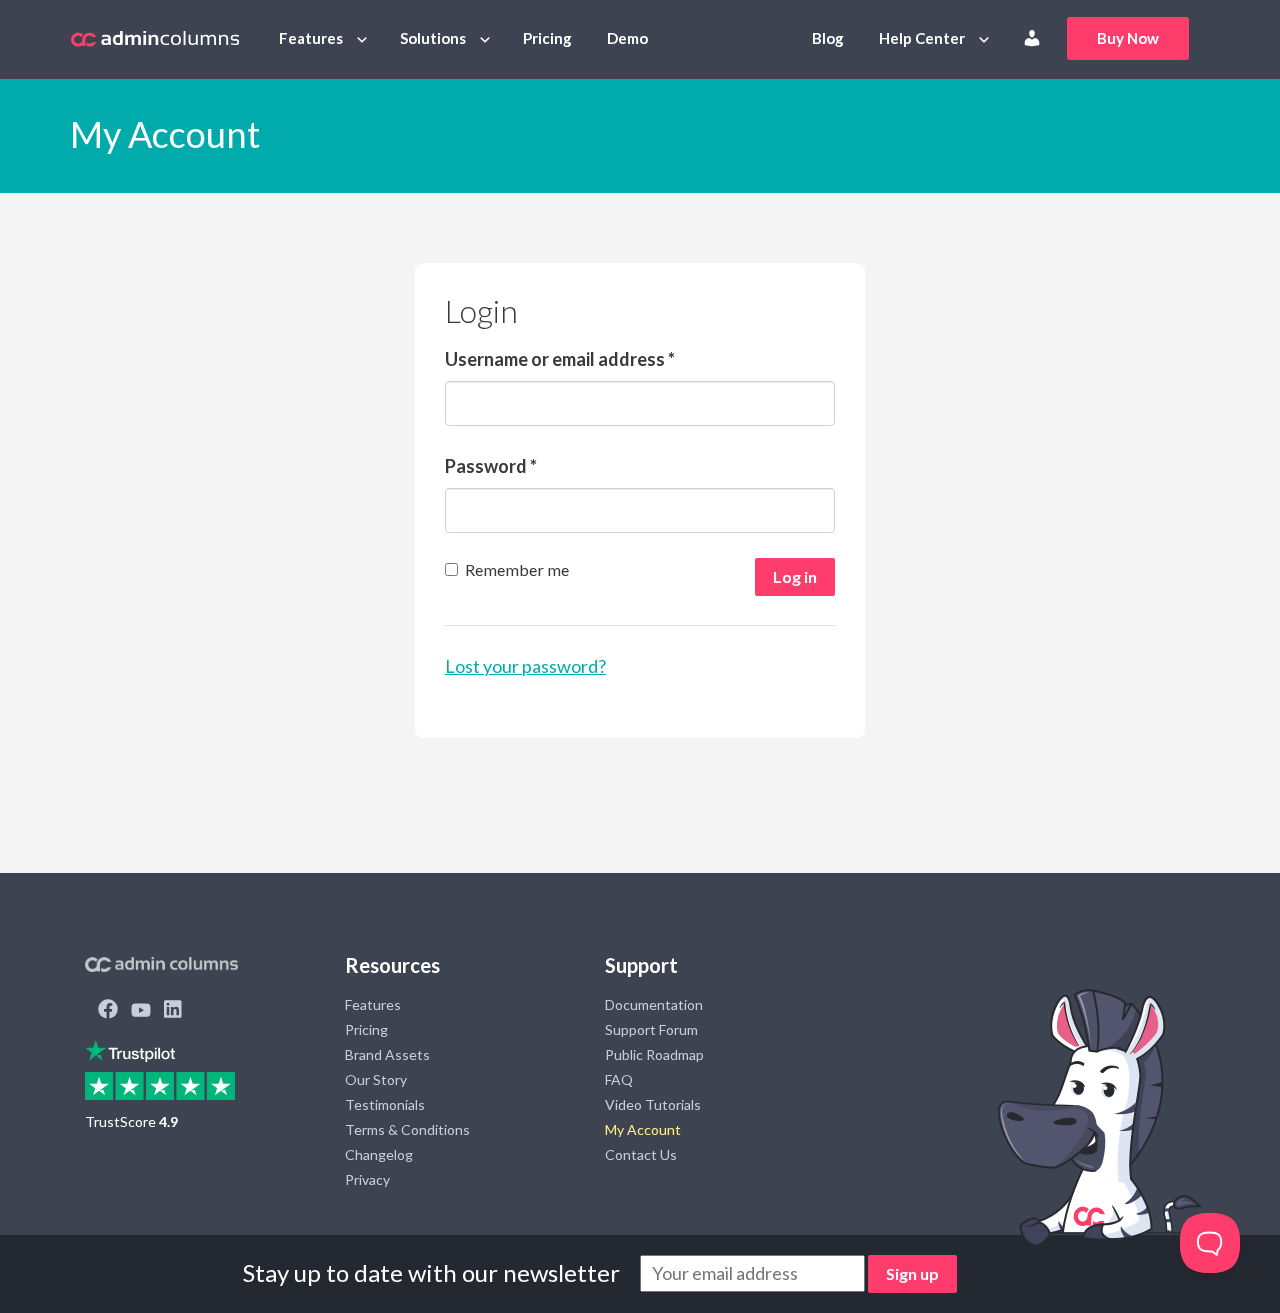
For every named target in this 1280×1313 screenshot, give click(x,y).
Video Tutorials (653, 1104)
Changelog (379, 1154)
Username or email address (560, 359)
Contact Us (641, 1154)
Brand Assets (387, 1054)
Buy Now (1128, 38)
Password (491, 466)
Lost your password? (525, 666)
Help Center (922, 38)
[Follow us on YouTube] (141, 1011)
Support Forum (651, 1029)
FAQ (619, 1079)
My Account (643, 1129)
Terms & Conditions (407, 1129)
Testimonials (385, 1104)
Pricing (547, 38)
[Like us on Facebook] (108, 1011)
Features (311, 38)
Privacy (367, 1179)
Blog (828, 38)
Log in (795, 576)
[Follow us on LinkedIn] (173, 1011)
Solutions (433, 38)
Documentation (654, 1004)
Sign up (912, 1273)
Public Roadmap (654, 1054)
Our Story (376, 1079)
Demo (627, 38)
